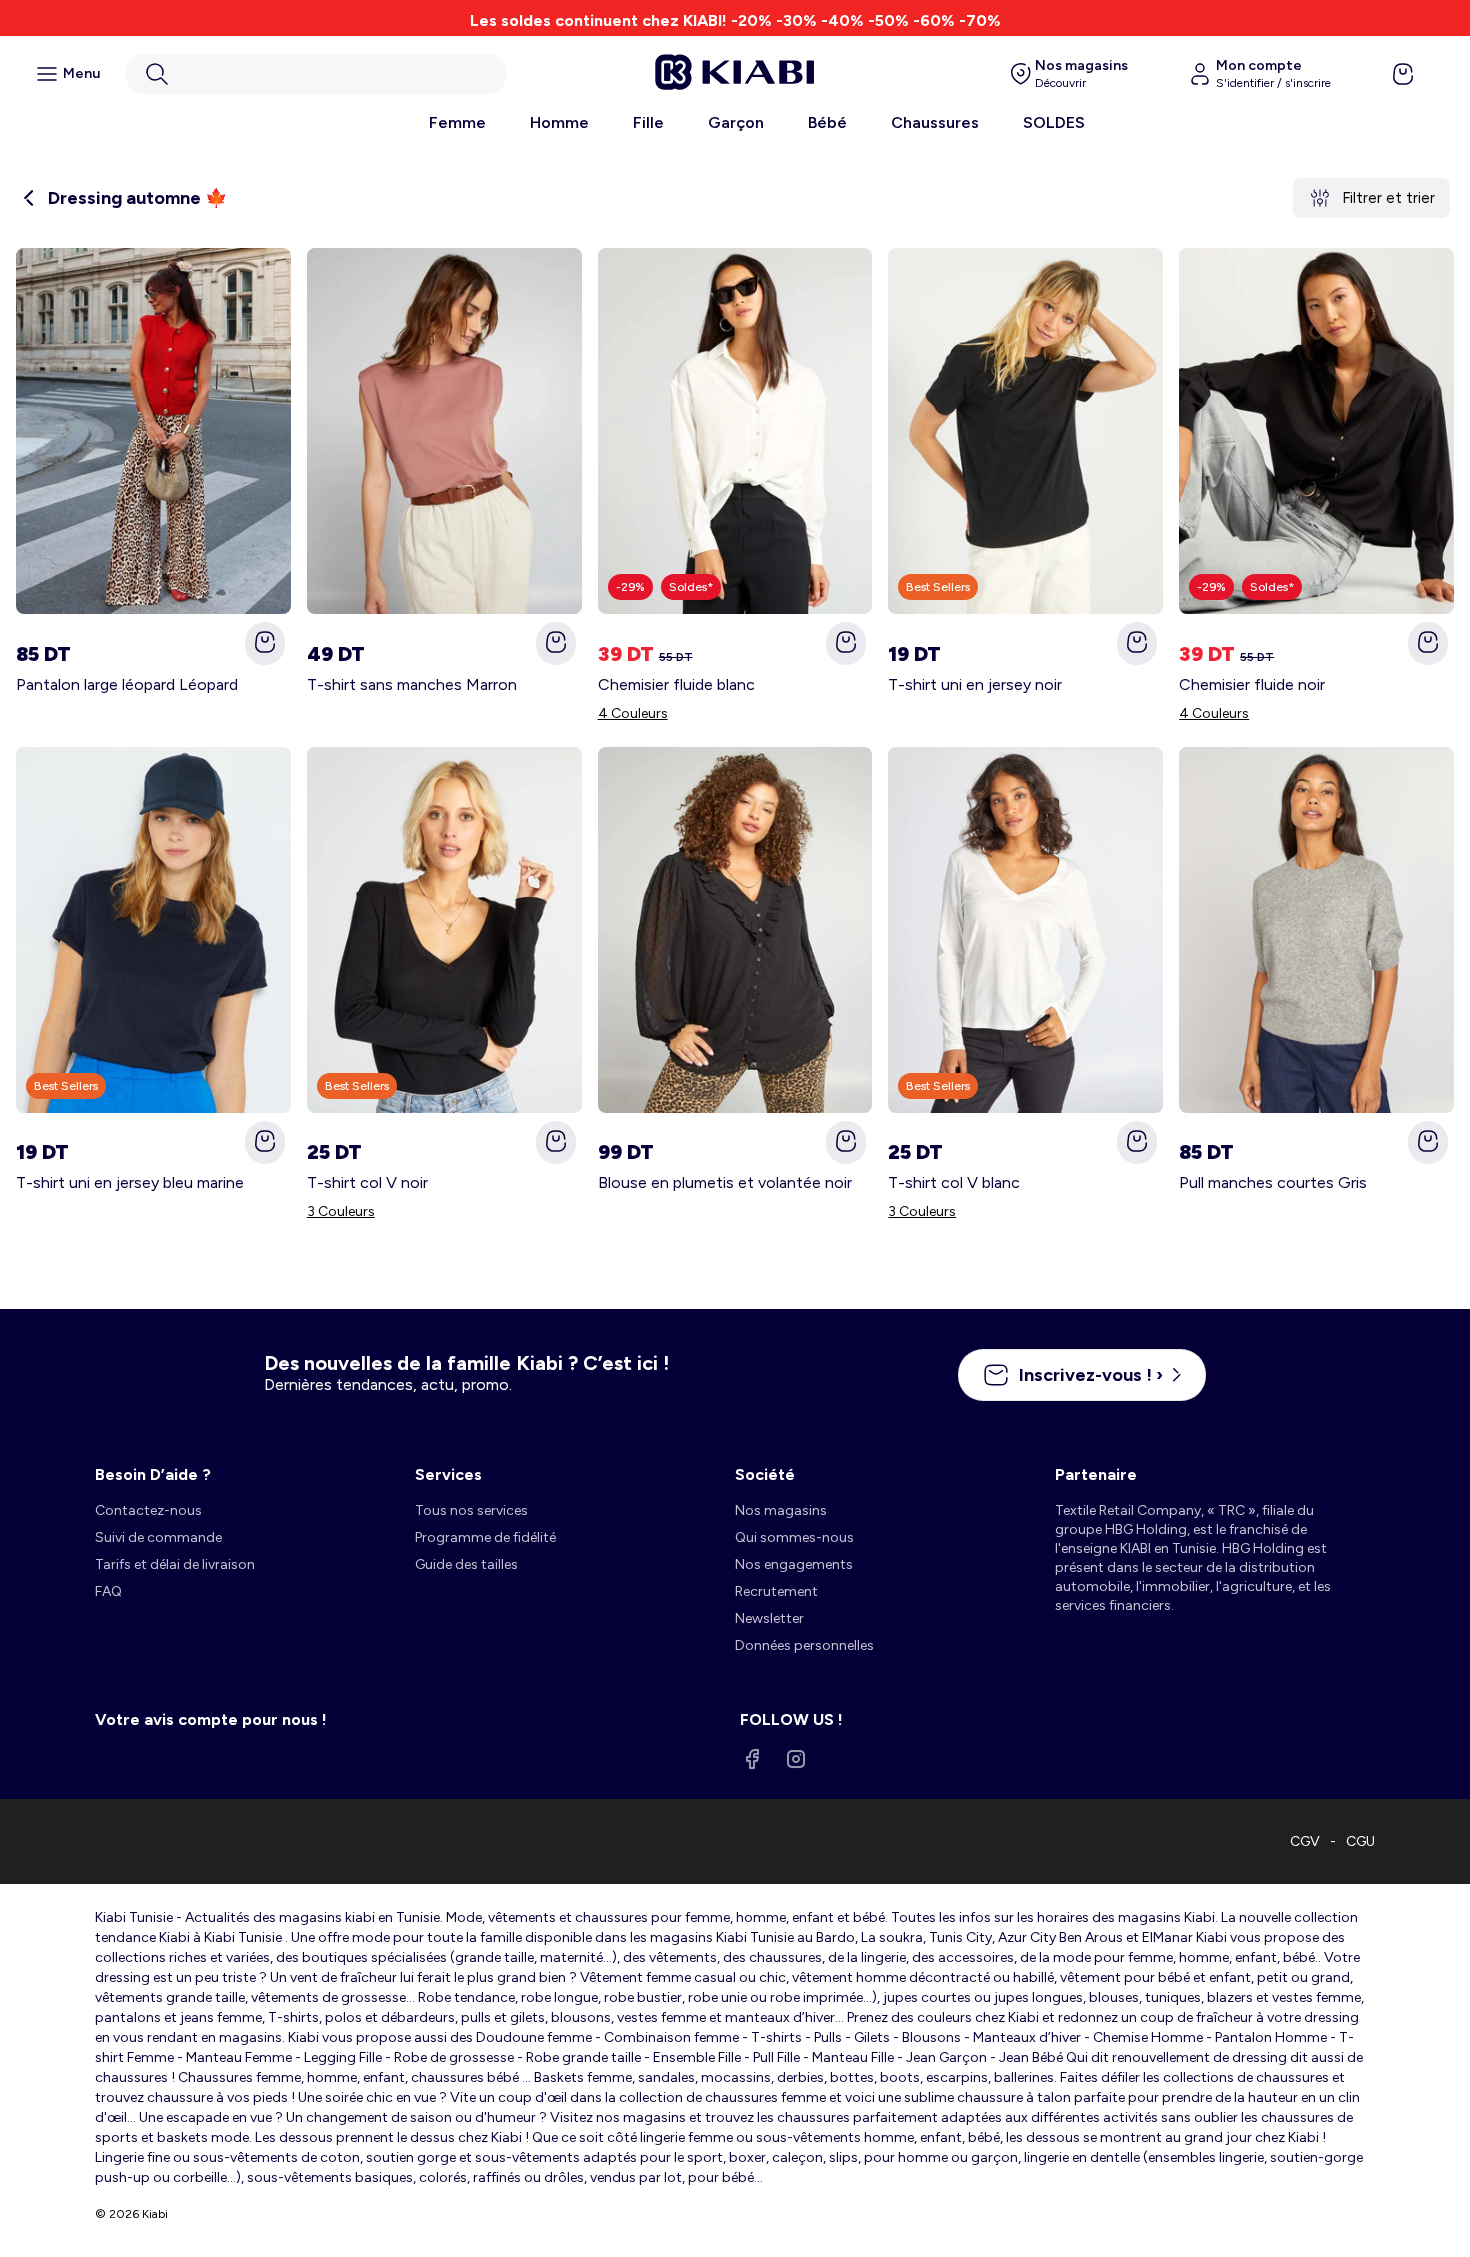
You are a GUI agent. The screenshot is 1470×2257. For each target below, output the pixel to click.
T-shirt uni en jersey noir (975, 684)
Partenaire (1096, 1474)
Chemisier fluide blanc (676, 684)
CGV (1305, 1841)
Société (765, 1474)
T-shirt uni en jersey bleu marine (130, 1182)
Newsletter (769, 1618)
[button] (316, 74)
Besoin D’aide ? (153, 1474)
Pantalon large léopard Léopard (127, 684)
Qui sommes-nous (794, 1537)
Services (448, 1474)
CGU (1360, 1841)
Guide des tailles (466, 1564)
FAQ (108, 1591)
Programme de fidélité (485, 1537)
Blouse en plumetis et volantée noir (725, 1182)
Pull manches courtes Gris (1273, 1182)
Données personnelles (804, 1645)
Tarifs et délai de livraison (175, 1564)
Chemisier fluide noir (1252, 684)
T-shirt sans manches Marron (412, 684)
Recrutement (776, 1591)
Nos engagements (794, 1564)
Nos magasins (781, 1510)
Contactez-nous (148, 1510)
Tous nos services (471, 1510)
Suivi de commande (158, 1537)
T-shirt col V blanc (954, 1182)
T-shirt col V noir (367, 1182)
